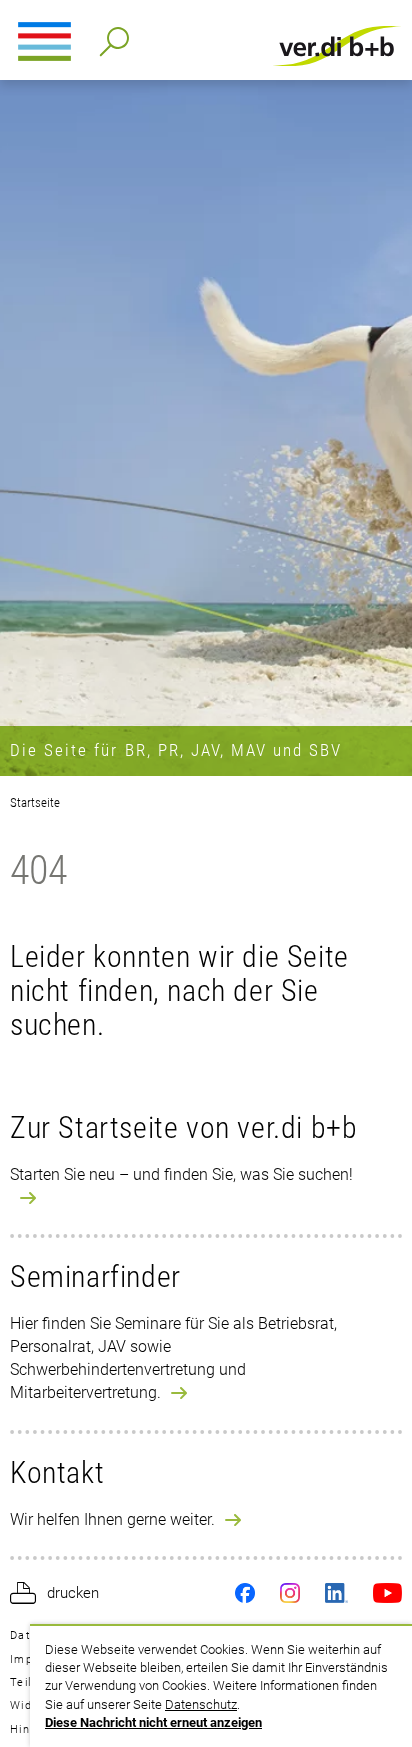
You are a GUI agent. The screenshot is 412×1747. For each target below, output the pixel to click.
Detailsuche (110, 35)
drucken (73, 1593)
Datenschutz (201, 1704)
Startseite (35, 802)
